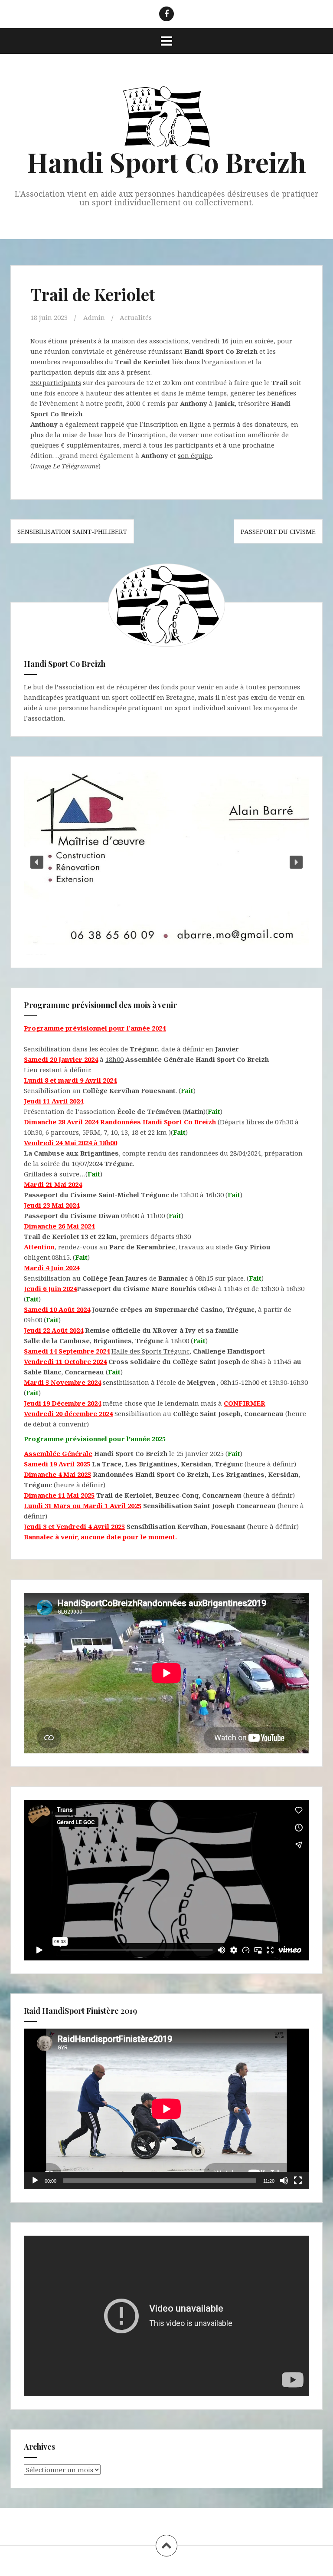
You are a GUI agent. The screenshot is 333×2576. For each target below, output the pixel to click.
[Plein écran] (298, 2181)
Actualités (136, 317)
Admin (94, 317)
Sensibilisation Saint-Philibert (72, 531)
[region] (166, 862)
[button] (37, 862)
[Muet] (284, 2181)
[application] (166, 2109)
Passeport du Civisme (278, 531)
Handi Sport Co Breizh (166, 162)
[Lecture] (35, 2181)
